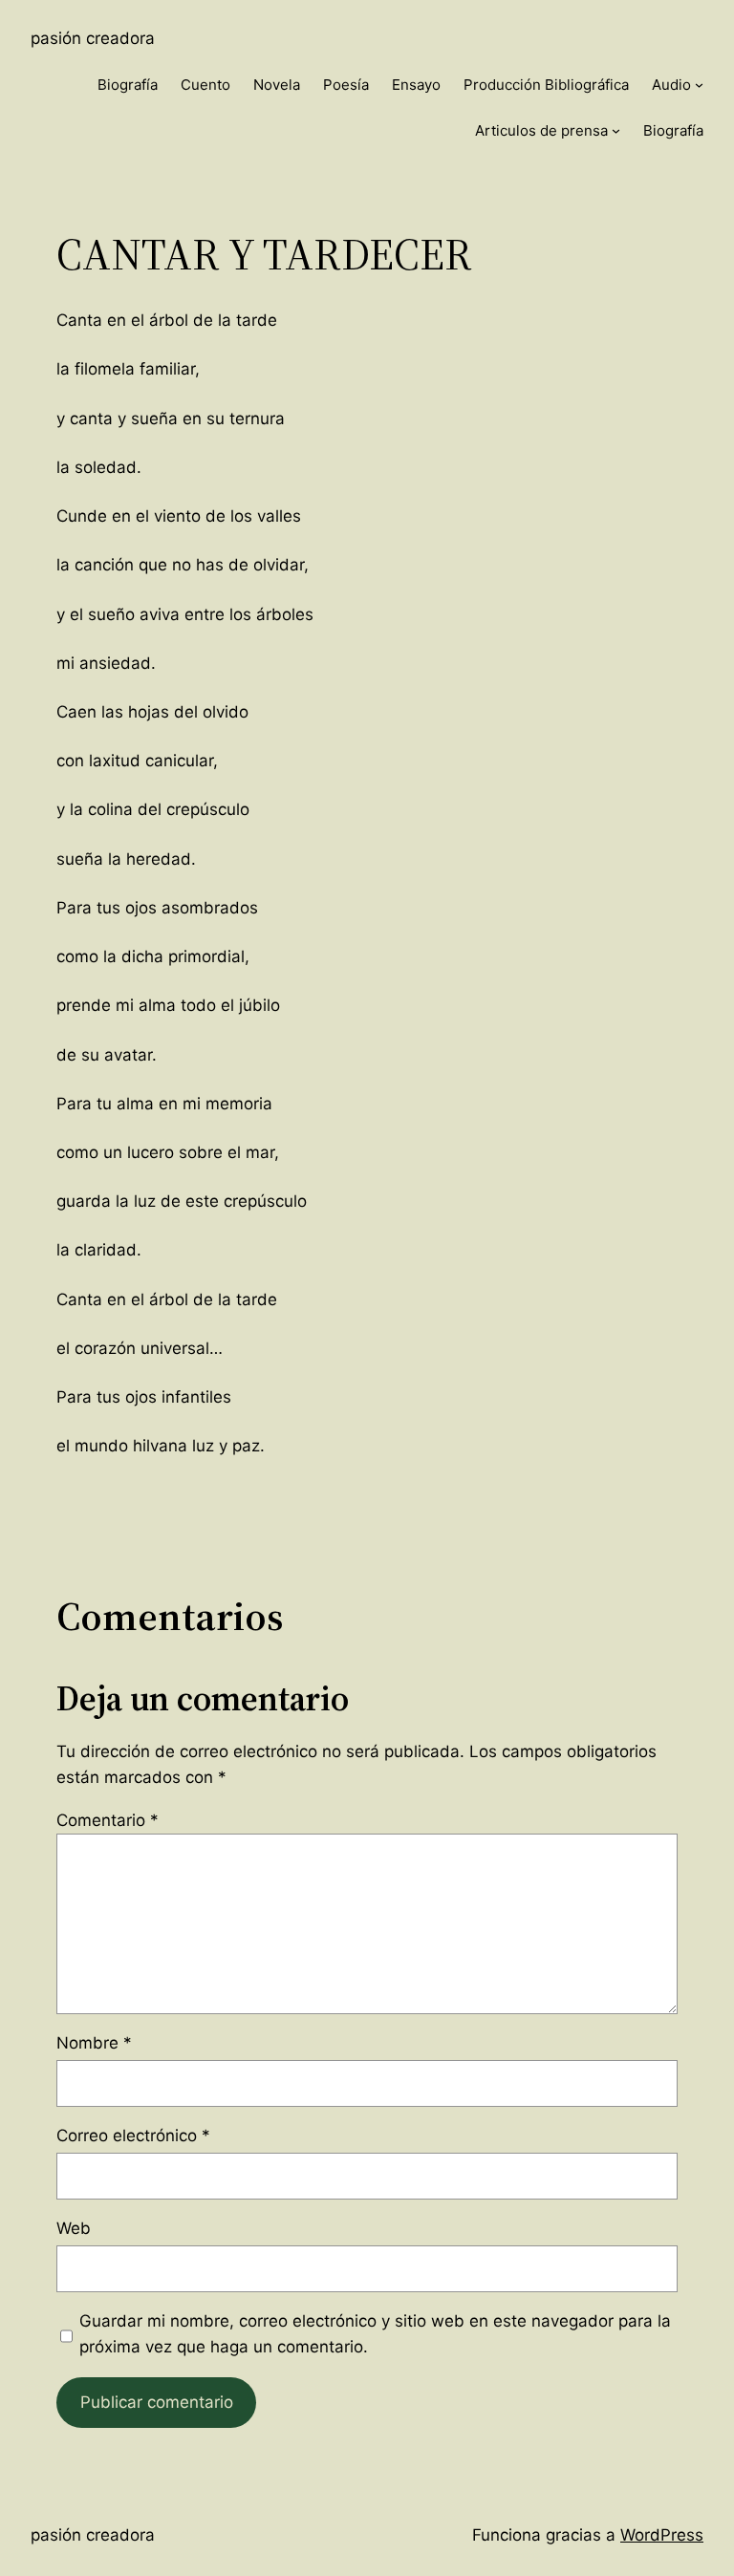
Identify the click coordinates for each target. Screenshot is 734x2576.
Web (74, 2228)
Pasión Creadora (93, 38)
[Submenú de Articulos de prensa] (616, 130)
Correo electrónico (133, 2136)
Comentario (108, 1820)
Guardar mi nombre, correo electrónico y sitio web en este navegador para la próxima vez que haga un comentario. (375, 2334)
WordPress (662, 2535)
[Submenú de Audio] (699, 85)
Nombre (94, 2043)
